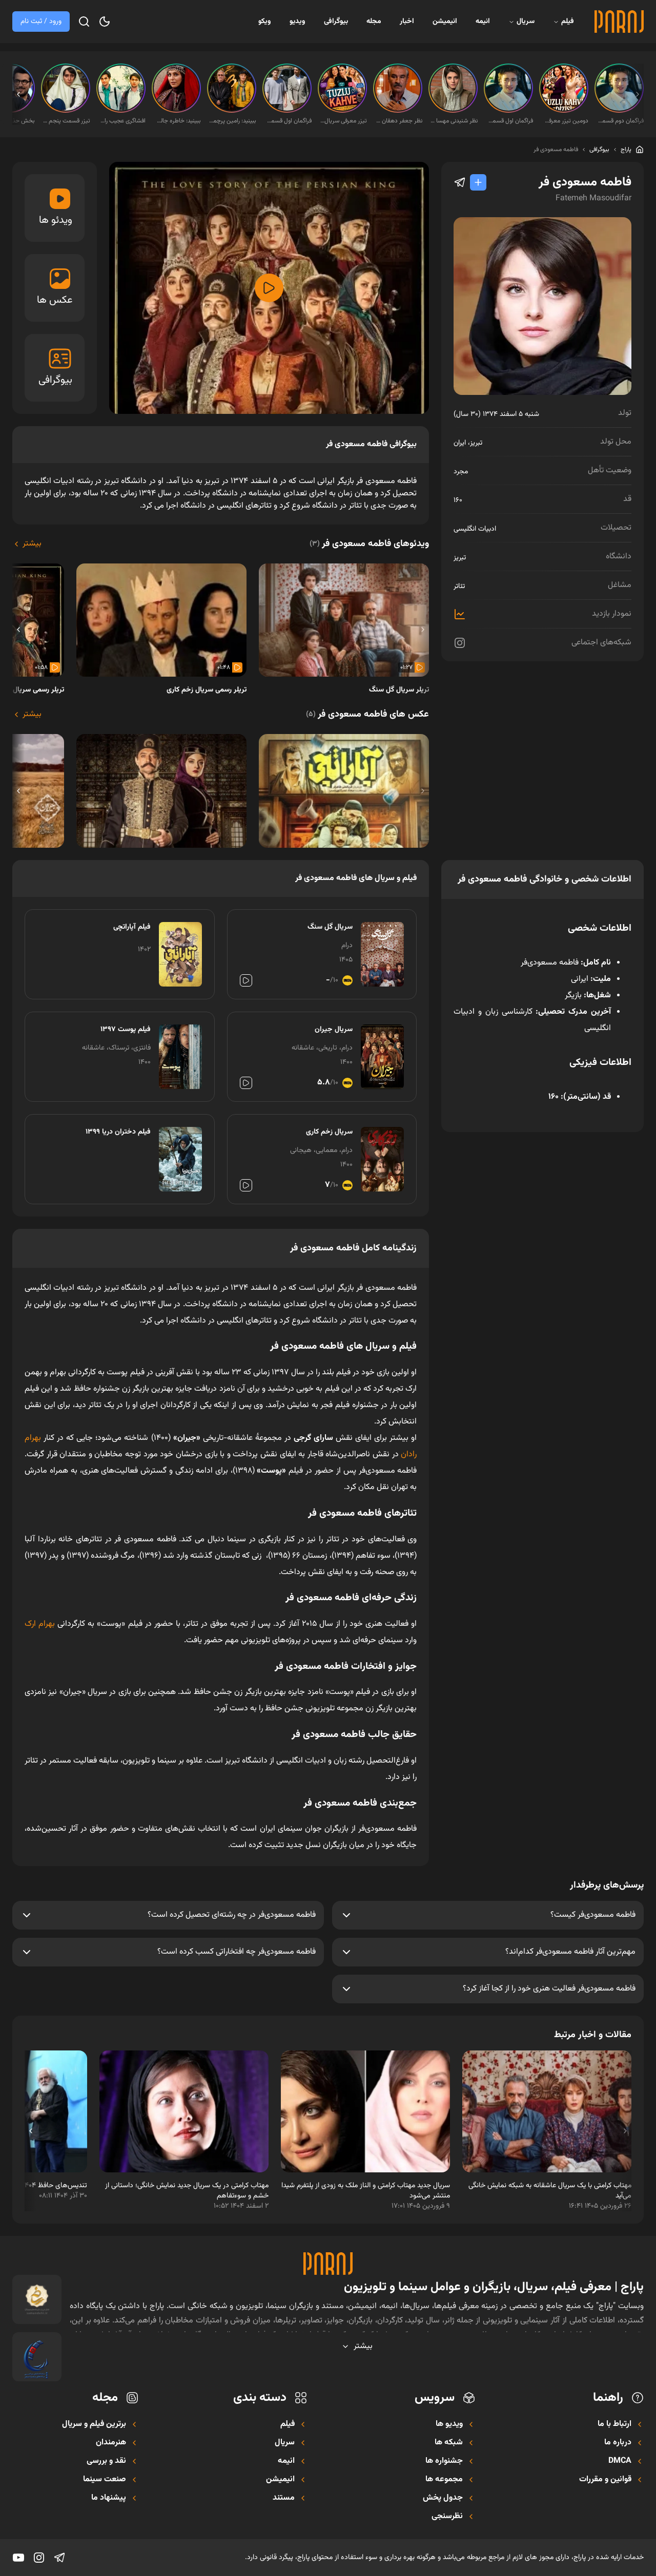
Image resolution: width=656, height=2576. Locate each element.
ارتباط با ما (614, 2424)
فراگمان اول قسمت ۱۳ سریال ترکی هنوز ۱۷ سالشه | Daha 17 (509, 121)
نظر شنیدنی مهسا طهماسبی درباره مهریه (454, 121)
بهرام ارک (40, 1624)
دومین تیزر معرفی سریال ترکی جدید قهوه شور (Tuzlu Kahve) (565, 121)
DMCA (620, 2461)
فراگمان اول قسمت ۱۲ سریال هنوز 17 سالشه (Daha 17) (288, 121)
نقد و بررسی (106, 2461)
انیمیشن (445, 22)
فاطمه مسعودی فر (556, 150)
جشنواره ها (444, 2461)
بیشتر (32, 544)
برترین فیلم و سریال (94, 2424)
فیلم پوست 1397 (126, 1030)
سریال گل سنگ (330, 927)
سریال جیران (334, 1030)
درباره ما (618, 2443)
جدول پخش (443, 2498)
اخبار (407, 22)
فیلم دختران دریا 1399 (118, 1132)
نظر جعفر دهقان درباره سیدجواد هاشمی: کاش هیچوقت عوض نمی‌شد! (399, 121)
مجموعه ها (444, 2480)
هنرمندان (111, 2443)
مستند (284, 2498)
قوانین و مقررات (605, 2480)
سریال (526, 22)
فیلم (568, 22)
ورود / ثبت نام (41, 22)
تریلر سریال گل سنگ (399, 690)
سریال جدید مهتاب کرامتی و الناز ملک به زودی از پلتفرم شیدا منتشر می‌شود (366, 2191)
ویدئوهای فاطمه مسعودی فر (369, 544)
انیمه (483, 22)
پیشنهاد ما (109, 2498)
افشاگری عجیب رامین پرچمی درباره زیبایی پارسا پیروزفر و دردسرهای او (122, 121)
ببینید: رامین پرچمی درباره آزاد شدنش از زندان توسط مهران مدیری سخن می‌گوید (233, 121)
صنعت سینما (105, 2480)
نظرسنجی (447, 2517)
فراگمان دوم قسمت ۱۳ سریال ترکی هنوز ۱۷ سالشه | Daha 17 (620, 121)
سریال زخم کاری (329, 1132)
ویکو (265, 22)
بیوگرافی (336, 22)
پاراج (626, 150)
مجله (374, 22)
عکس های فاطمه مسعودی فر (367, 715)
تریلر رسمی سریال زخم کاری (207, 690)
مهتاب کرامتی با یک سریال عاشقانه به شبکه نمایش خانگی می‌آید (550, 2191)
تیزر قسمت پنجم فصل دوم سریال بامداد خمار (67, 121)
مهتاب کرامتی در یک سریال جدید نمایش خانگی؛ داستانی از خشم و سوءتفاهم (187, 2191)
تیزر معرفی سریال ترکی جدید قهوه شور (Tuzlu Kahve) (343, 121)
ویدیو (298, 22)
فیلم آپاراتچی (132, 927)
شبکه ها (449, 2443)
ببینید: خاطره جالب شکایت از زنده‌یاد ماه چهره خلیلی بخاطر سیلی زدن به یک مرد (177, 121)
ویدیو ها (449, 2424)
